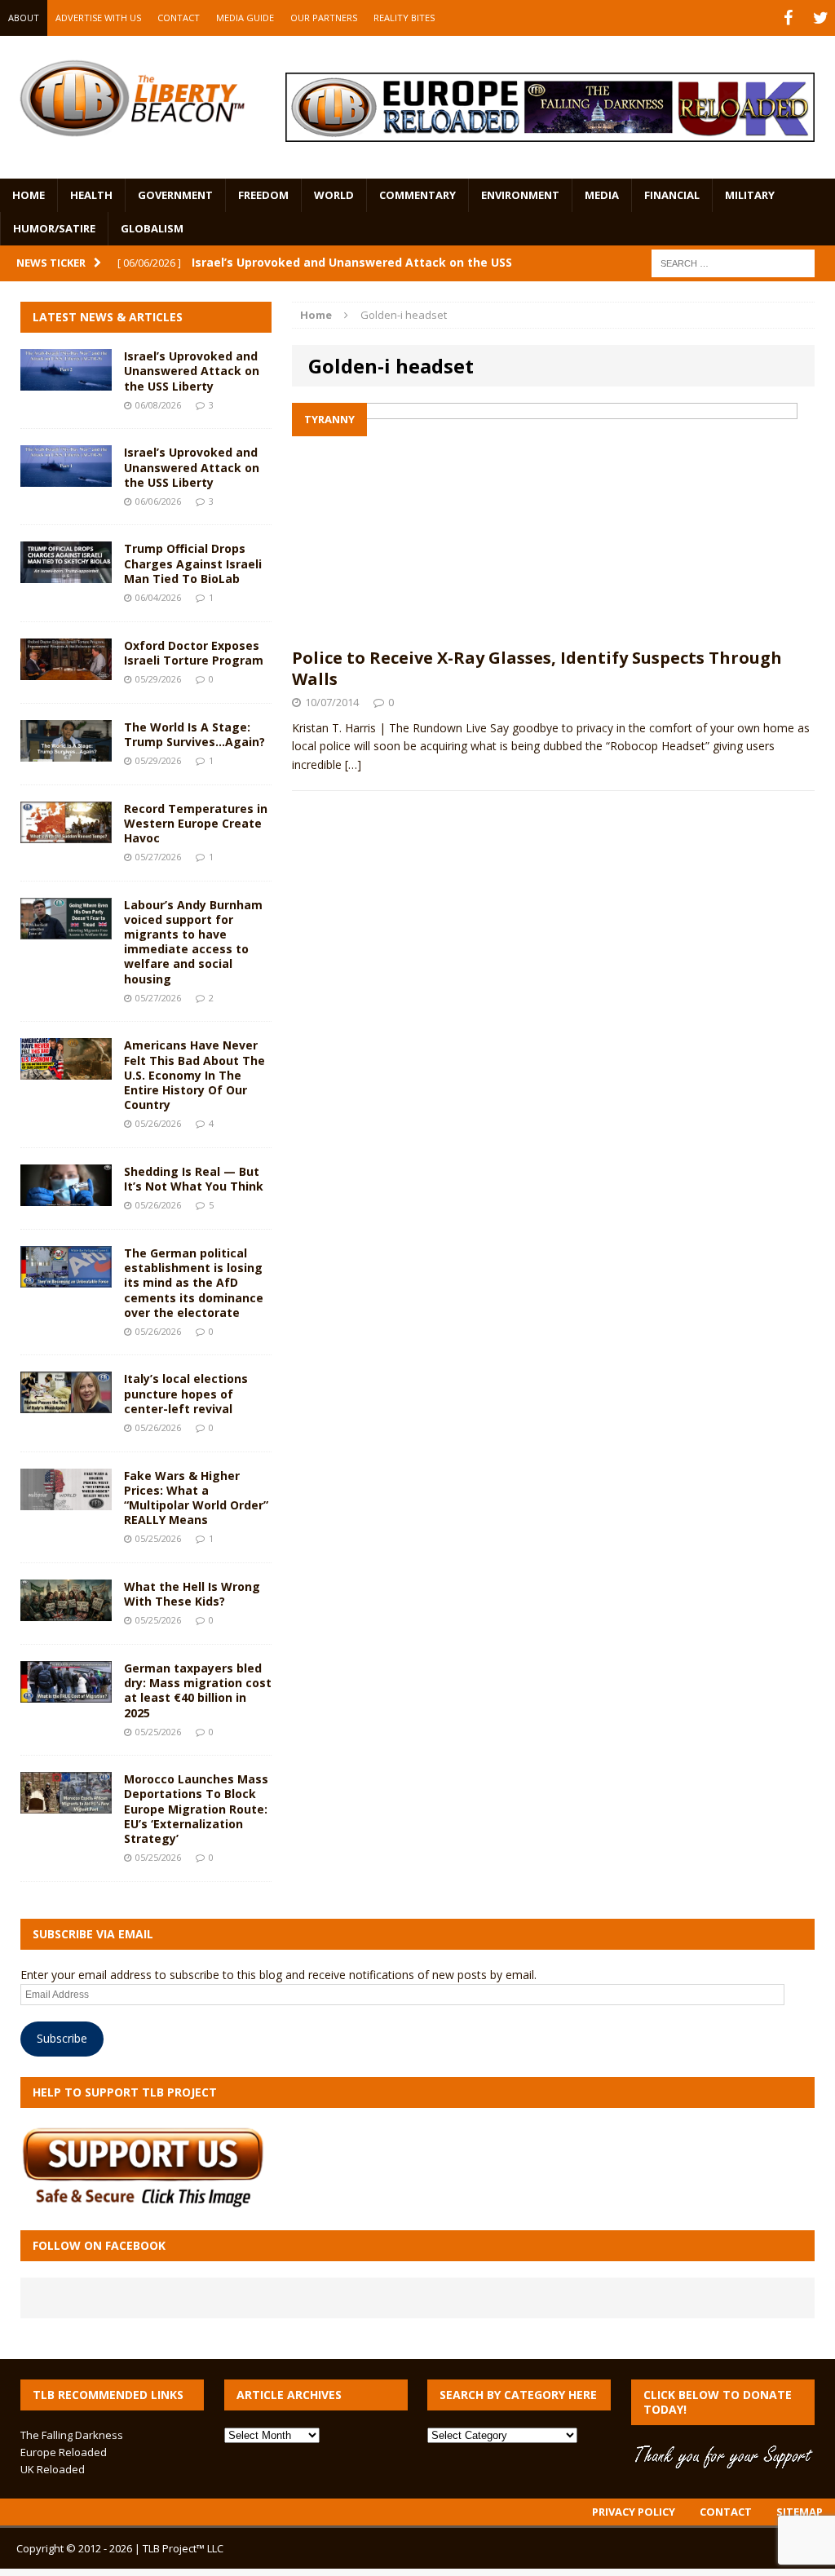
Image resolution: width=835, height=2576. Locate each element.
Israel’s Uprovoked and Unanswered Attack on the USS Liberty (192, 371)
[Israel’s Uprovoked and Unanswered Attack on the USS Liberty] (66, 381)
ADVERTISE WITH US (98, 18)
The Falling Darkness (72, 2435)
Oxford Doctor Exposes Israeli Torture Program (194, 653)
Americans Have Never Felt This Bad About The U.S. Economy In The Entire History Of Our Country (194, 1075)
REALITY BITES (404, 18)
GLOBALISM (152, 228)
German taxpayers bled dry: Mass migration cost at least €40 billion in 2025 (198, 1690)
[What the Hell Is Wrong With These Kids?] (66, 1612)
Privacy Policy (634, 2512)
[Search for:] (733, 262)
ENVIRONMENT (520, 195)
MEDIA (602, 195)
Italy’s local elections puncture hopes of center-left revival (186, 1393)
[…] (353, 764)
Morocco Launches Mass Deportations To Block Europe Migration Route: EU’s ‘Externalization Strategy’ (196, 1809)
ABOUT (24, 18)
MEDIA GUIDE (245, 18)
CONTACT (179, 18)
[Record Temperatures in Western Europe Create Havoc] (66, 833)
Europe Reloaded (64, 2452)
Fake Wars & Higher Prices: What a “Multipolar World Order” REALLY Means (196, 1498)
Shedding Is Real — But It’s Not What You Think (194, 1179)
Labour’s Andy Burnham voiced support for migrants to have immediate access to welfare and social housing (193, 942)
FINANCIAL (672, 195)
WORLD (334, 195)
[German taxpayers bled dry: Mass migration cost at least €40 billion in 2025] (66, 1693)
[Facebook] (788, 18)
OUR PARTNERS (324, 18)
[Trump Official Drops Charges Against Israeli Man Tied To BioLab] (66, 574)
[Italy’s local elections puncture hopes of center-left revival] (66, 1404)
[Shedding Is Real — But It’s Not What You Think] (66, 1197)
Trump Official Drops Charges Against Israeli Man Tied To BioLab (193, 563)
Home (29, 195)
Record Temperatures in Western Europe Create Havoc (196, 823)
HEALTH (91, 195)
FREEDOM (263, 195)
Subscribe (62, 2038)
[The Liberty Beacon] (132, 99)
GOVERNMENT (175, 195)
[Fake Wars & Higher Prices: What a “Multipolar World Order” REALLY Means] (66, 1500)
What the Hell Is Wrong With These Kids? (192, 1594)
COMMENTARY (417, 195)
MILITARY (750, 195)
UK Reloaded (53, 2469)
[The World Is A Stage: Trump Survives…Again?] (66, 751)
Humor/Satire (54, 228)
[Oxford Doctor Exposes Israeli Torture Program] (66, 670)
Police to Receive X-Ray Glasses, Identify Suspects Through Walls (537, 668)
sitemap (800, 2512)
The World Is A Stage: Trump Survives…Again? (194, 734)
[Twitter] (820, 18)
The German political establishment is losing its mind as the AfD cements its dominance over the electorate (194, 1283)
